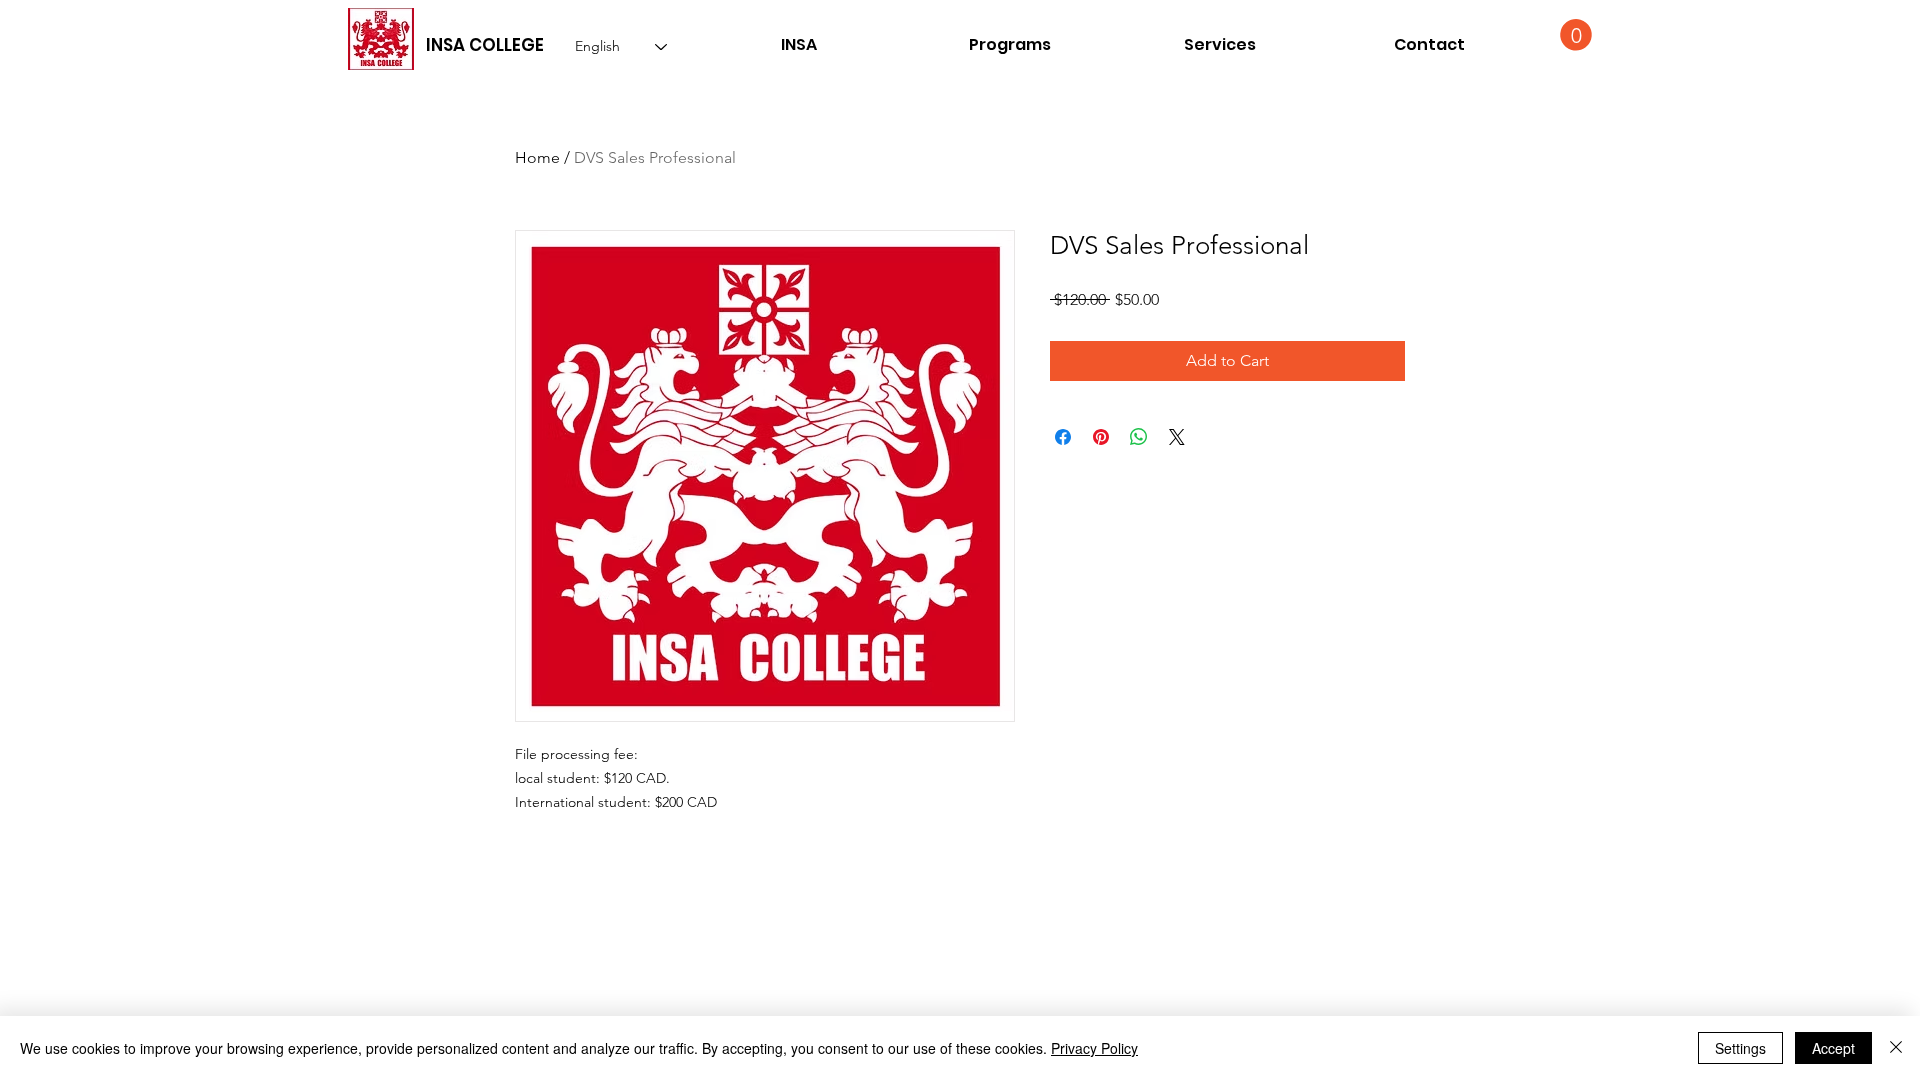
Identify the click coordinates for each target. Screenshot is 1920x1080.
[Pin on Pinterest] (1101, 437)
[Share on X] (1177, 437)
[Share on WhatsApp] (1139, 437)
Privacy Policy (1094, 1048)
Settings (1740, 1048)
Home (537, 157)
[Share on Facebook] (1063, 437)
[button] (1429, 44)
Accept (1833, 1048)
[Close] (1896, 1048)
